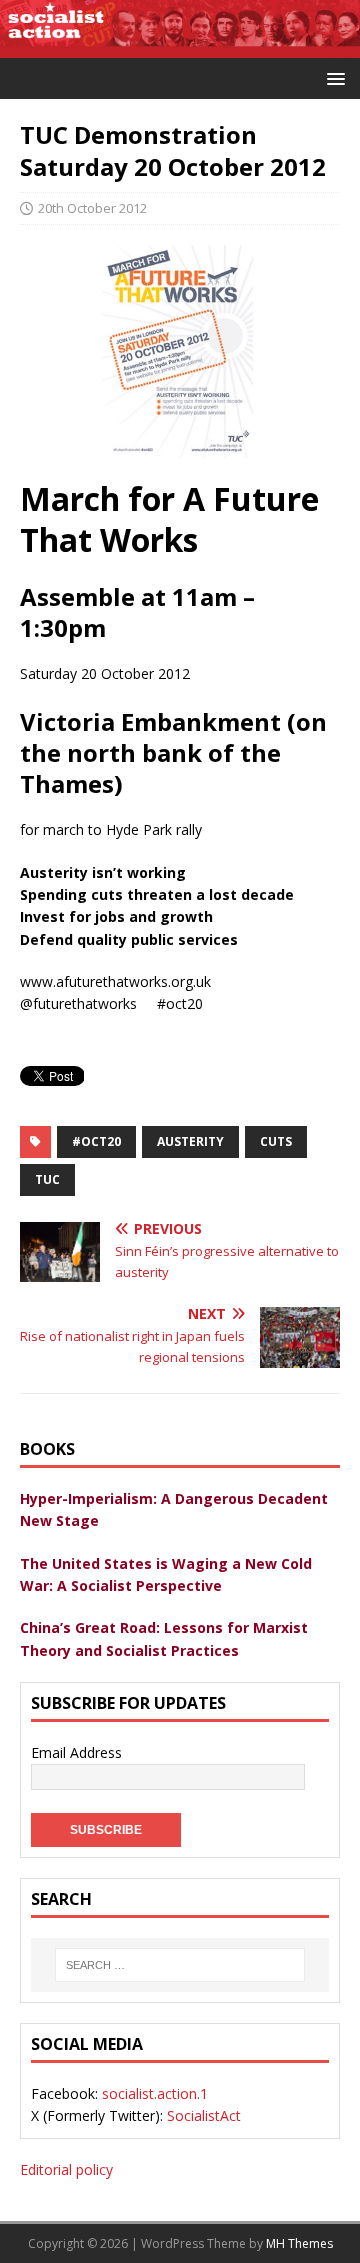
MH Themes (299, 2243)
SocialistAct (204, 2115)
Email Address (76, 1752)
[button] (332, 77)
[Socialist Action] (180, 46)
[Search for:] (180, 1965)
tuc (47, 1179)
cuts (276, 1141)
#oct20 (96, 1141)
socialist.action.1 (155, 2093)
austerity (190, 1141)
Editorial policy (66, 2169)
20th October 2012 (92, 208)
